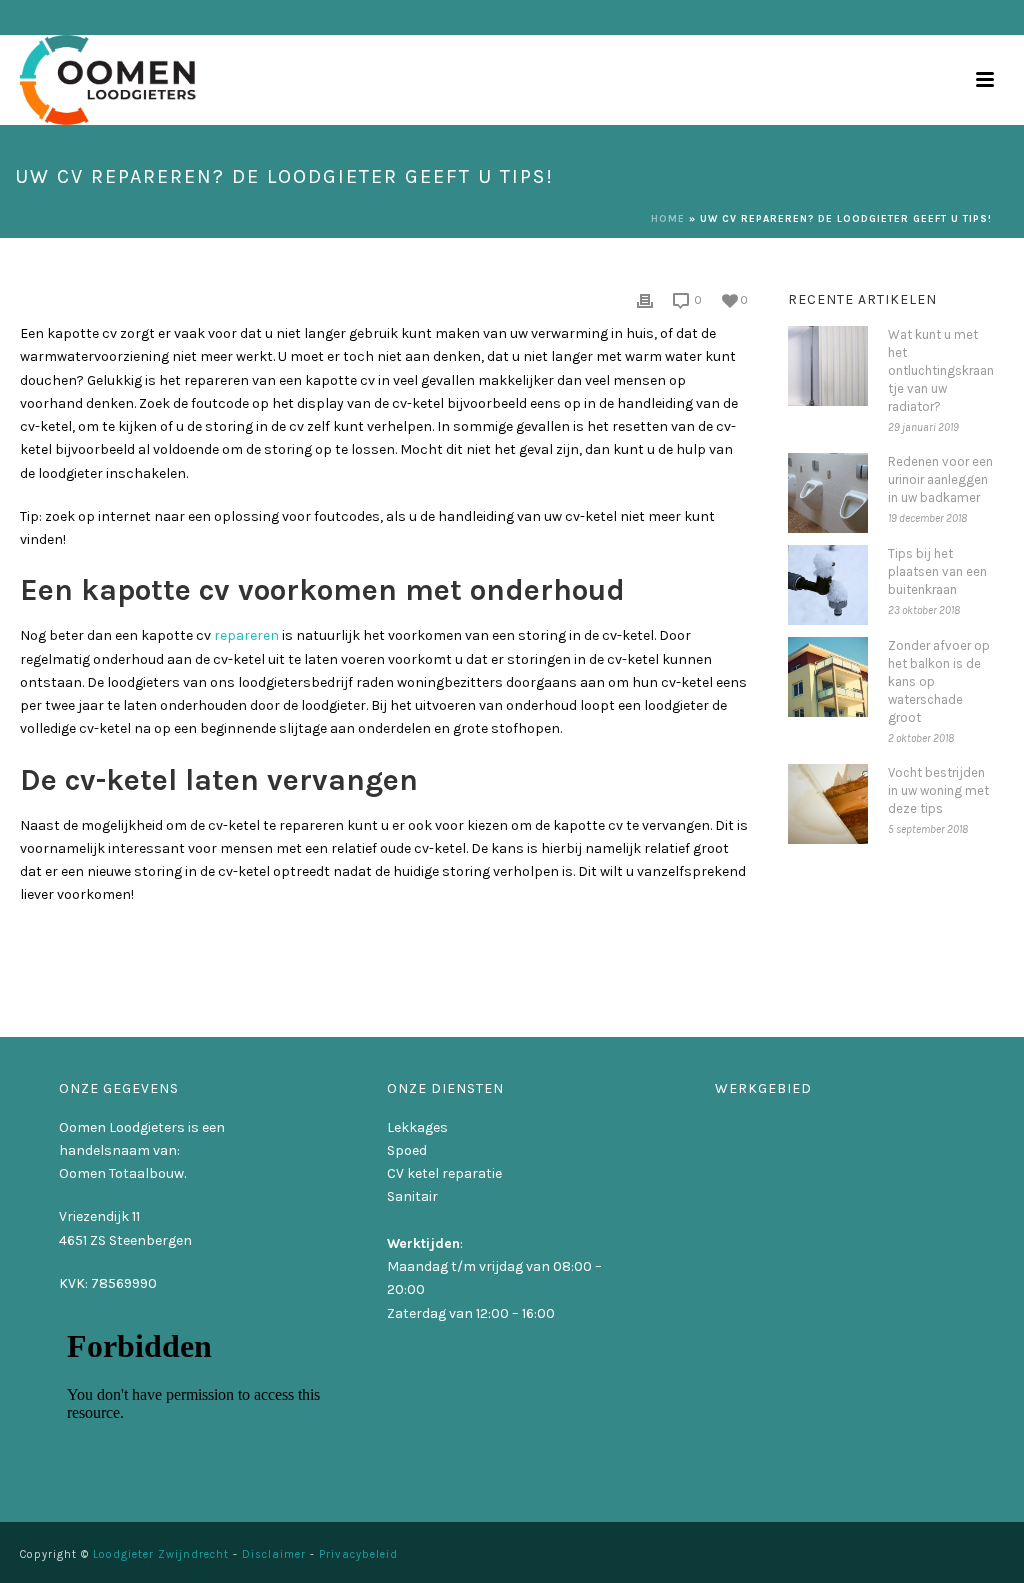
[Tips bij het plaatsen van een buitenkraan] (828, 585)
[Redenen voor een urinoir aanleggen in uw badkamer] (828, 493)
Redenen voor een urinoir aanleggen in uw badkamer (940, 479)
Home (668, 219)
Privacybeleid (358, 1554)
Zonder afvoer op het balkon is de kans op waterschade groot (939, 681)
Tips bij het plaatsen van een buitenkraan (937, 571)
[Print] (645, 299)
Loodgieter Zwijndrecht (161, 1554)
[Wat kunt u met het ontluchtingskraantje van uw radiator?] (828, 366)
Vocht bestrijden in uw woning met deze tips (938, 790)
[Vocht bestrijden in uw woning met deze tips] (828, 804)
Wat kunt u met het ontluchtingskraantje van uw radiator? (941, 370)
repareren (246, 635)
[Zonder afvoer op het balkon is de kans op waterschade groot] (828, 677)
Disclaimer (274, 1554)
